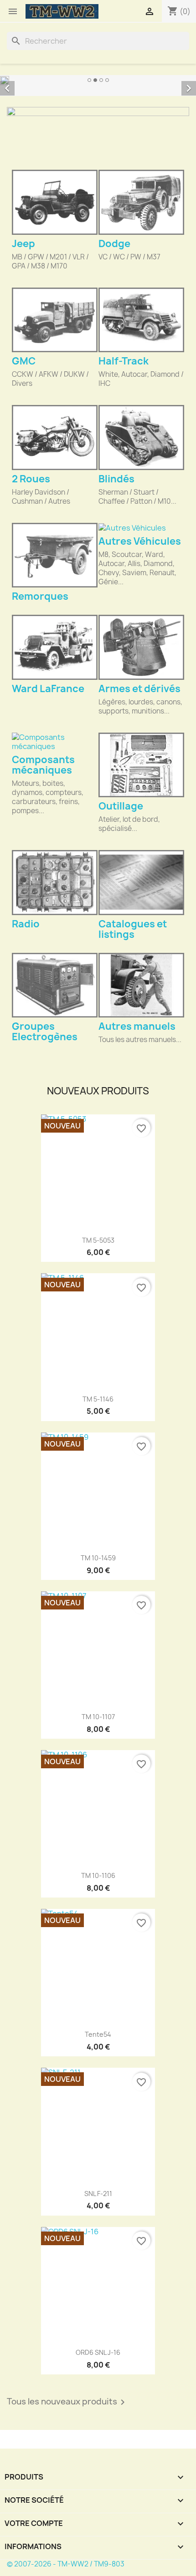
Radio (26, 924)
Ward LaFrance (48, 689)
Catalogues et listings (133, 929)
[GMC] (55, 320)
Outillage (121, 806)
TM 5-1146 (98, 1399)
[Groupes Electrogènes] (55, 985)
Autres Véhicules (140, 541)
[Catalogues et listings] (141, 882)
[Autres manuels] (141, 985)
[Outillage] (141, 765)
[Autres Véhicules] (141, 528)
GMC (24, 361)
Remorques (40, 596)
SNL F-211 (98, 2194)
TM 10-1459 (98, 1558)
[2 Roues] (55, 437)
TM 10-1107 (98, 1717)
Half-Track (124, 361)
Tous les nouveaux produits (67, 2402)
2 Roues (31, 479)
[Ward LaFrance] (55, 647)
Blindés (116, 479)
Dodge (114, 244)
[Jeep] (55, 202)
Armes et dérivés (139, 689)
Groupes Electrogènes (45, 1032)
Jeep (23, 244)
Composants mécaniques (43, 765)
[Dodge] (141, 202)
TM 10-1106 (98, 1875)
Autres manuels (137, 1026)
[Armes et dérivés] (141, 647)
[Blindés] (141, 437)
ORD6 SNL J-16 (98, 2352)
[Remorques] (55, 555)
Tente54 (98, 2034)
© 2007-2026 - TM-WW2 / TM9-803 (66, 2564)
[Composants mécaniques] (55, 742)
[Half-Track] (141, 320)
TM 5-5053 (98, 1240)
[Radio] (55, 882)
